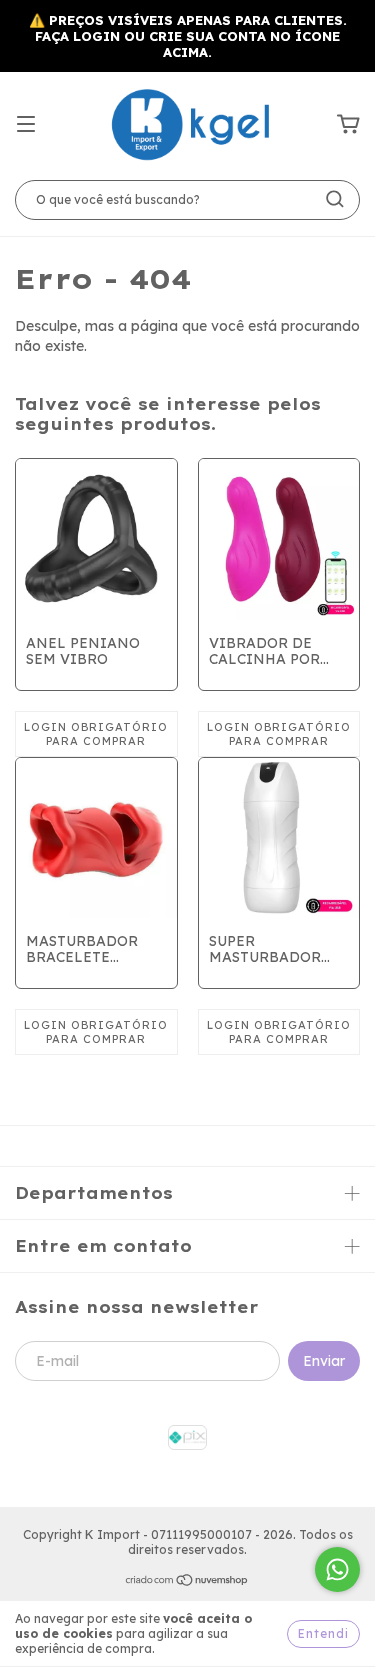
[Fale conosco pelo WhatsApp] (337, 1569)
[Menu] (26, 125)
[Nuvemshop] (187, 1582)
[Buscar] (335, 199)
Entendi (323, 1633)
